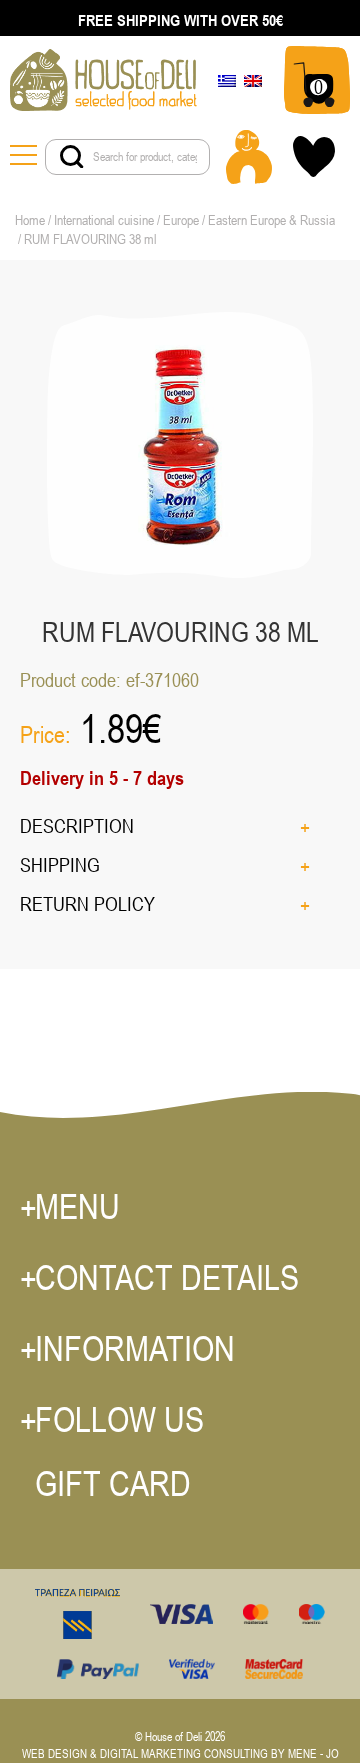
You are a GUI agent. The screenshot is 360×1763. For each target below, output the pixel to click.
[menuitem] (227, 79)
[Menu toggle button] (27, 157)
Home (30, 220)
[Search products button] (72, 157)
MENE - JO (313, 1754)
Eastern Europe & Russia (271, 220)
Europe (181, 220)
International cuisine (104, 220)
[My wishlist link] (314, 156)
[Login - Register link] (249, 157)
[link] (103, 78)
